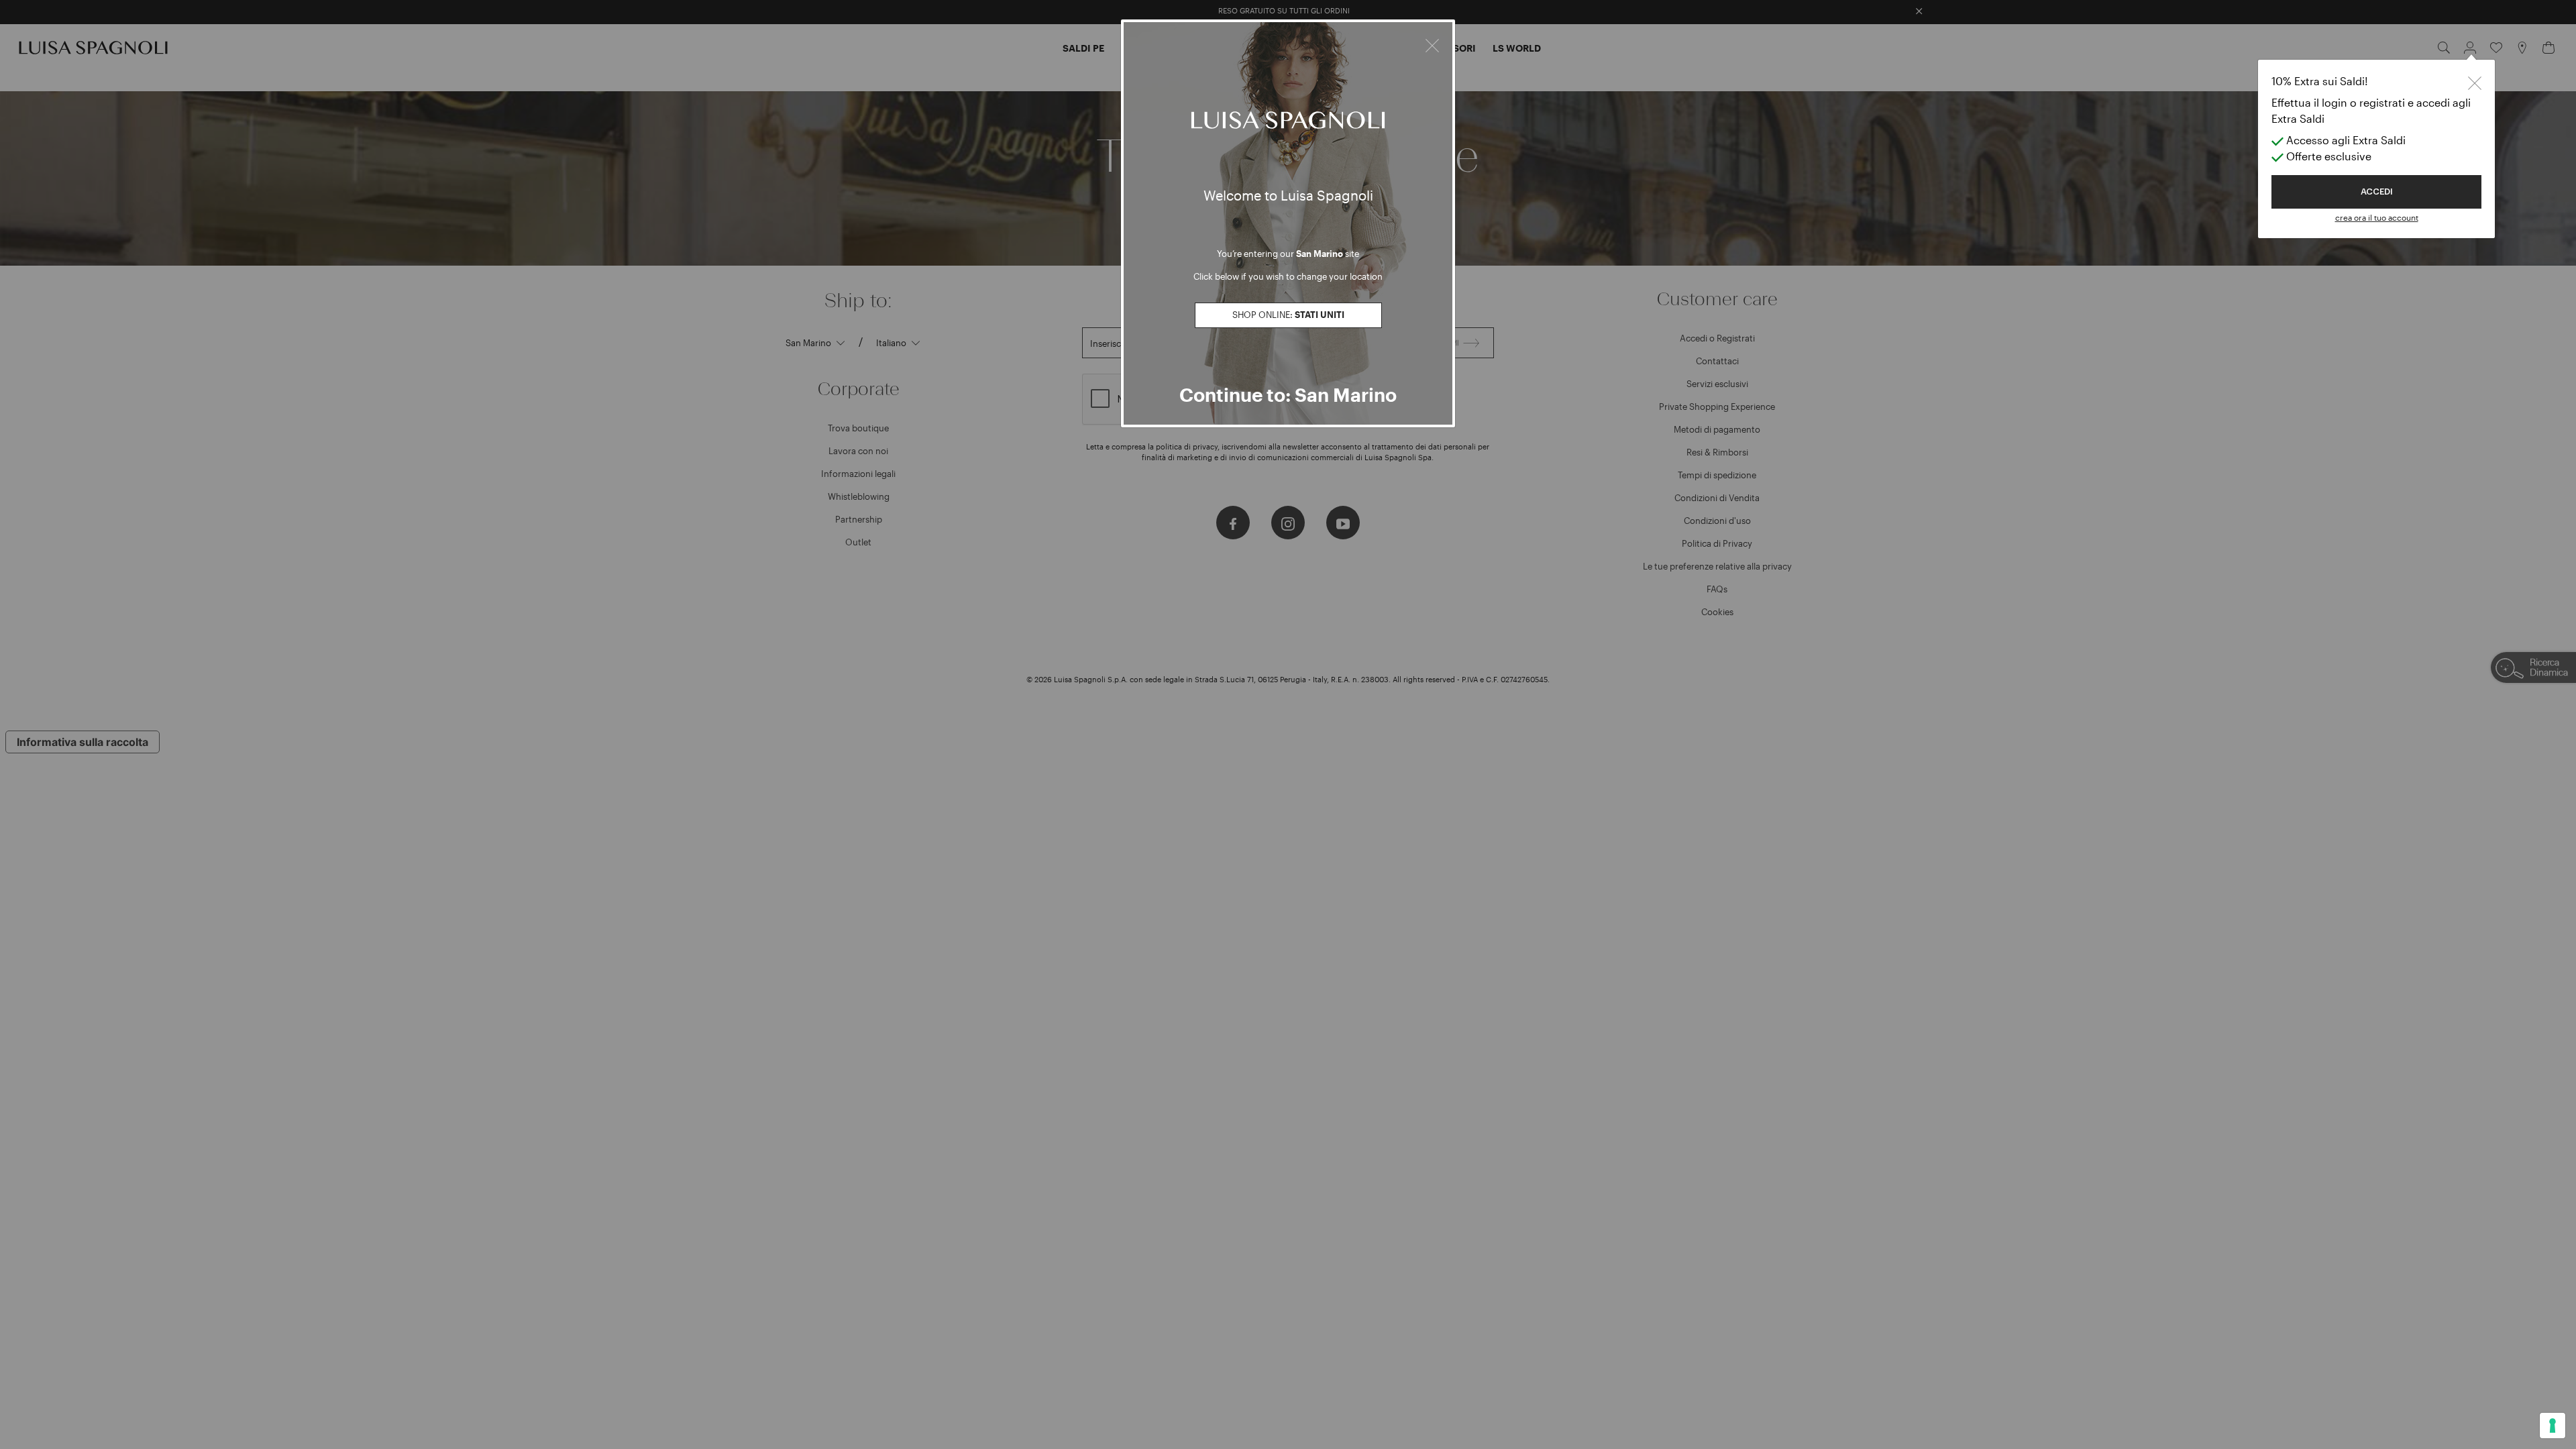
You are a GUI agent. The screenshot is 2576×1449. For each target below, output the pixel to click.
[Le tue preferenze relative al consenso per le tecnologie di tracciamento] (2553, 1426)
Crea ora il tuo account (2377, 217)
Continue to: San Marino (1288, 394)
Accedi (2377, 192)
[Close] (1432, 44)
